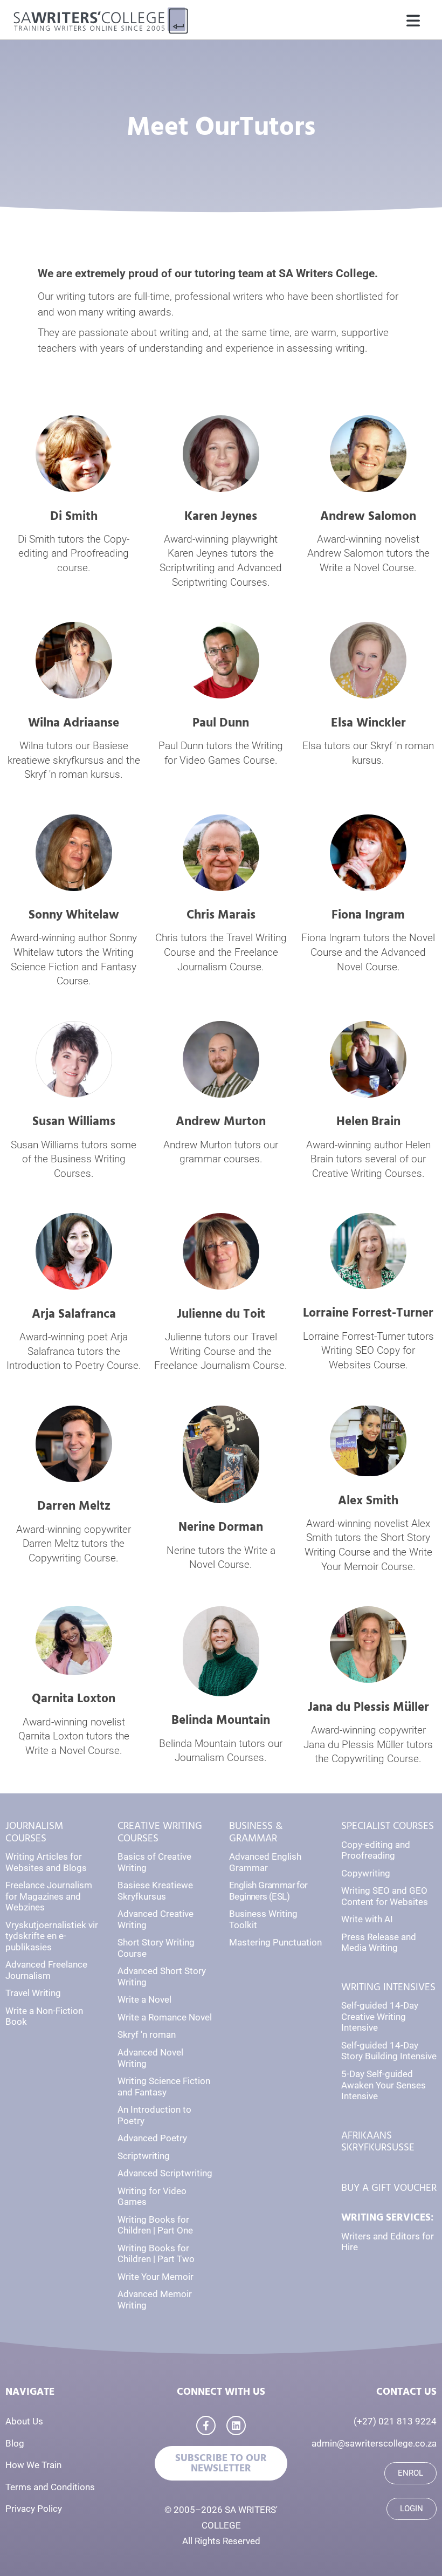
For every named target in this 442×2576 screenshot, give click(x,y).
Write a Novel (144, 1999)
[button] (413, 22)
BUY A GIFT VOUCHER (389, 2188)
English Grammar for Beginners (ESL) (268, 1891)
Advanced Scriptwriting (165, 2173)
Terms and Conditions (50, 2487)
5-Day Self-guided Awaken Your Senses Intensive (384, 2085)
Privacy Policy (34, 2509)
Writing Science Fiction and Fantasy (164, 2087)
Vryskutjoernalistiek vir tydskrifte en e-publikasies (52, 1936)
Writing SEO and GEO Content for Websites (385, 1896)
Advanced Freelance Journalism (46, 1970)
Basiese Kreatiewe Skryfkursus (155, 1891)
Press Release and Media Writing (379, 1943)
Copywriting (366, 1873)
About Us (24, 2421)
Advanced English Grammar (265, 1862)
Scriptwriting (144, 2156)
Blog (15, 2443)
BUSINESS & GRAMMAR (256, 1832)
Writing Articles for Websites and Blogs (46, 1862)
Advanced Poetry (152, 2138)
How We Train (33, 2465)
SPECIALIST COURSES (388, 1826)
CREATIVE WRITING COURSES (160, 1832)
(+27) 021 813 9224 (395, 2421)
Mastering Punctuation (275, 1942)
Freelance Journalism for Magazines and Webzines (49, 1896)
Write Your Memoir (156, 2277)
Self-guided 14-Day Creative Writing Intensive (380, 2016)
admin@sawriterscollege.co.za (374, 2443)
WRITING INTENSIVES (388, 1987)
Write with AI (367, 1919)
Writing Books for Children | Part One (155, 2225)
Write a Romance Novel (165, 2017)
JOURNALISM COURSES (34, 1832)
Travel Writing (33, 1993)
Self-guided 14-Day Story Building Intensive (389, 2051)
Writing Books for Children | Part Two (156, 2254)
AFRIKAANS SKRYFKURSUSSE (378, 2142)
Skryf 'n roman (147, 2034)
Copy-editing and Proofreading (376, 1850)
